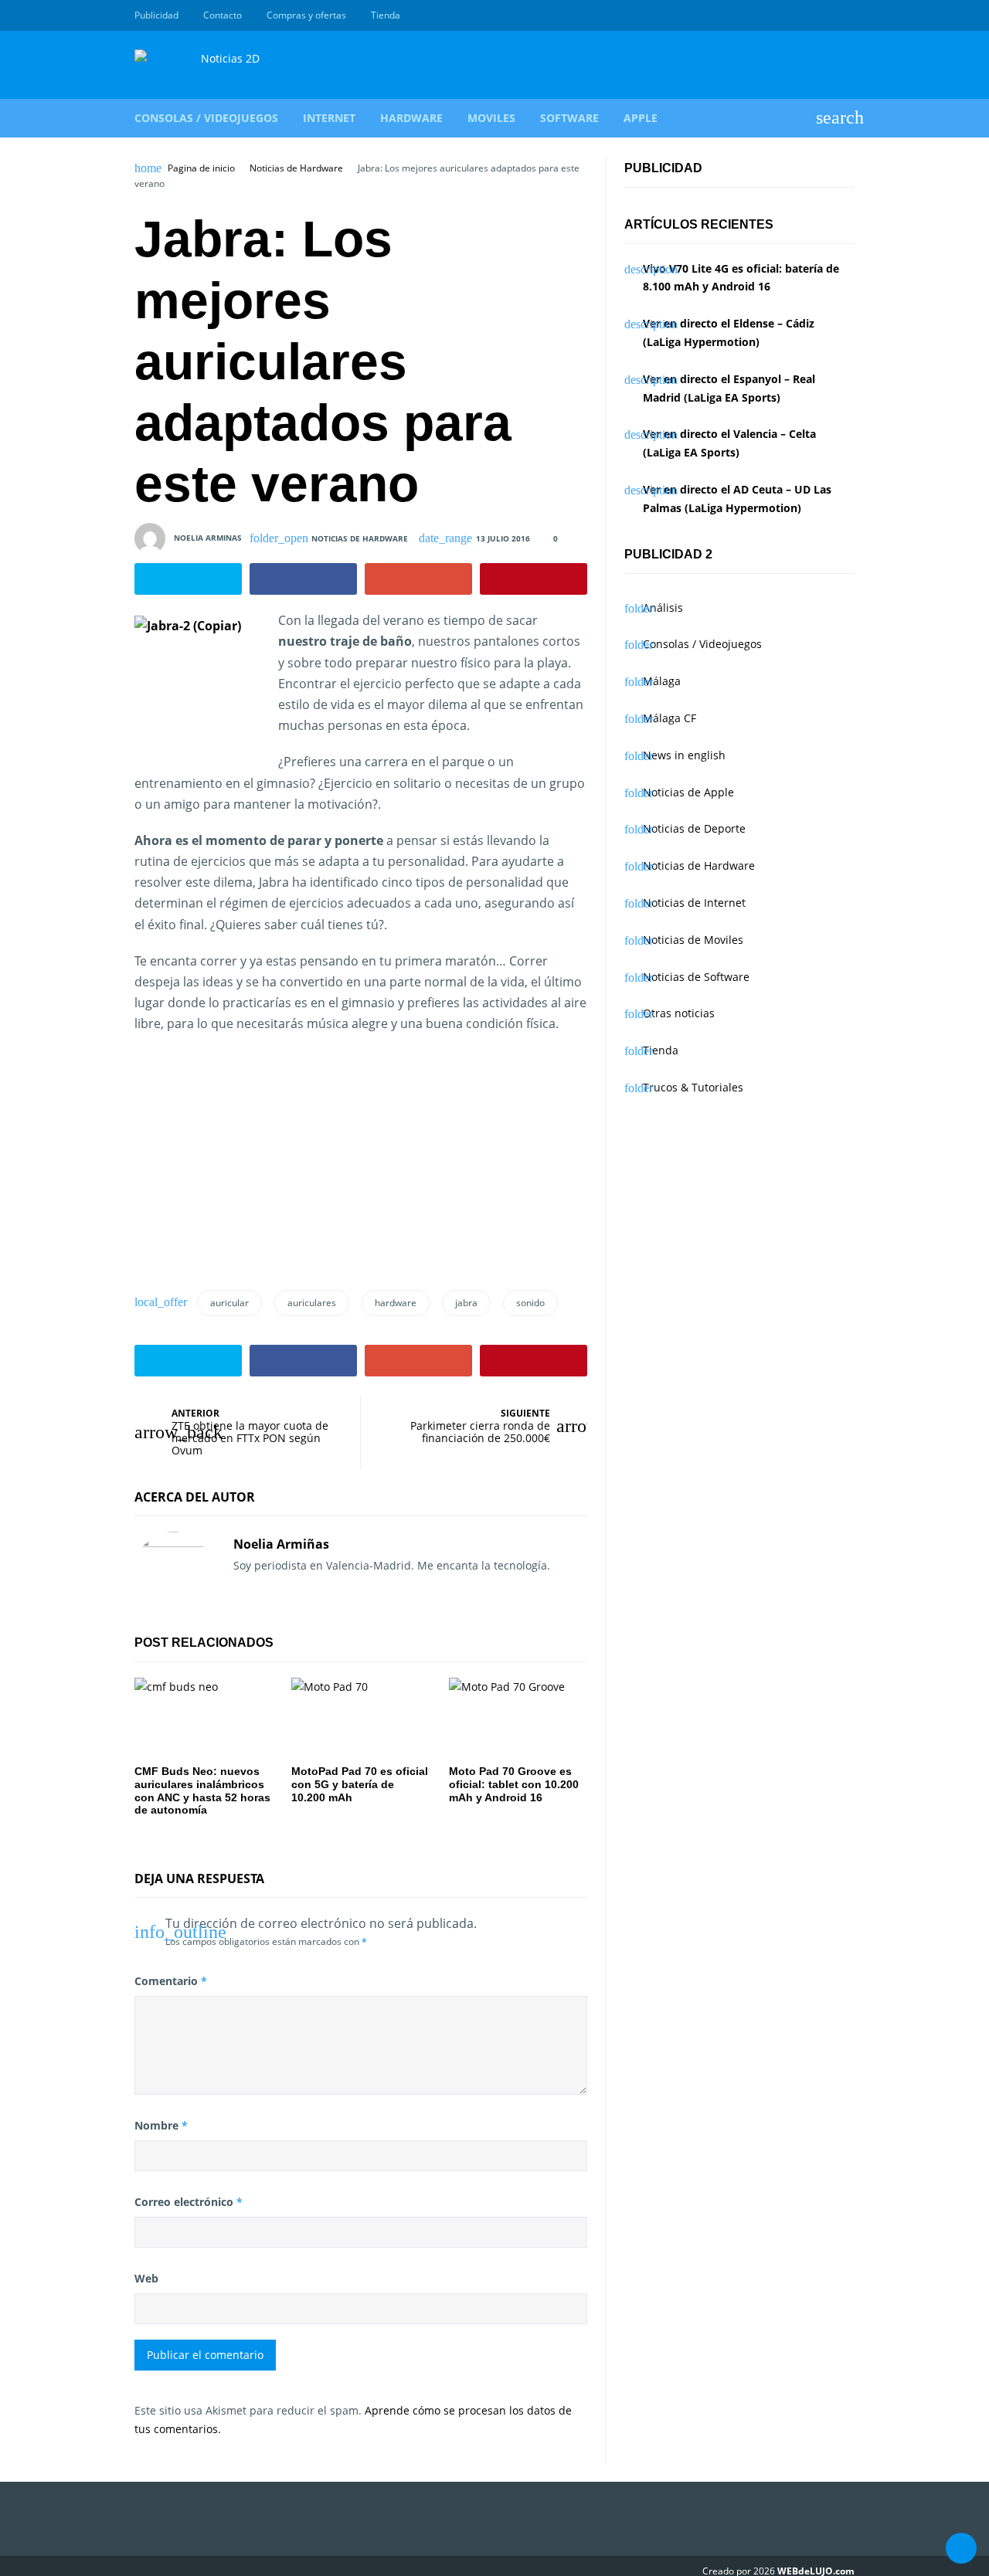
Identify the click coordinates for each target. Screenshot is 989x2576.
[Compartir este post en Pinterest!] (534, 579)
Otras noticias (679, 1013)
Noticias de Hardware (296, 168)
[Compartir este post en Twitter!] (188, 579)
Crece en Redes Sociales (846, 15)
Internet (329, 118)
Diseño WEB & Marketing (828, 15)
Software (569, 118)
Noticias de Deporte (694, 828)
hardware (396, 1303)
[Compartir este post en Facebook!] (303, 579)
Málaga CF (670, 718)
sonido (530, 1303)
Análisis (663, 608)
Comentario (171, 1981)
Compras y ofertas (306, 15)
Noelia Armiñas (281, 1544)
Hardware (411, 118)
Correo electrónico (189, 2202)
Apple (641, 118)
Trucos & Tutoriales (693, 1087)
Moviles (491, 118)
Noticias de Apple (688, 792)
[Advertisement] (250, 1168)
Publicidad (156, 15)
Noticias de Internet (694, 903)
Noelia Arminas (208, 538)
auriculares (312, 1303)
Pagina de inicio (201, 168)
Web (146, 2278)
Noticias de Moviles (693, 940)
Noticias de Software (696, 977)
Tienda (386, 15)
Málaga (662, 681)
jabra (466, 1303)
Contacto (223, 15)
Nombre (161, 2125)
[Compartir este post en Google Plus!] (418, 579)
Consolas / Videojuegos (206, 118)
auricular (229, 1303)
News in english (684, 755)
